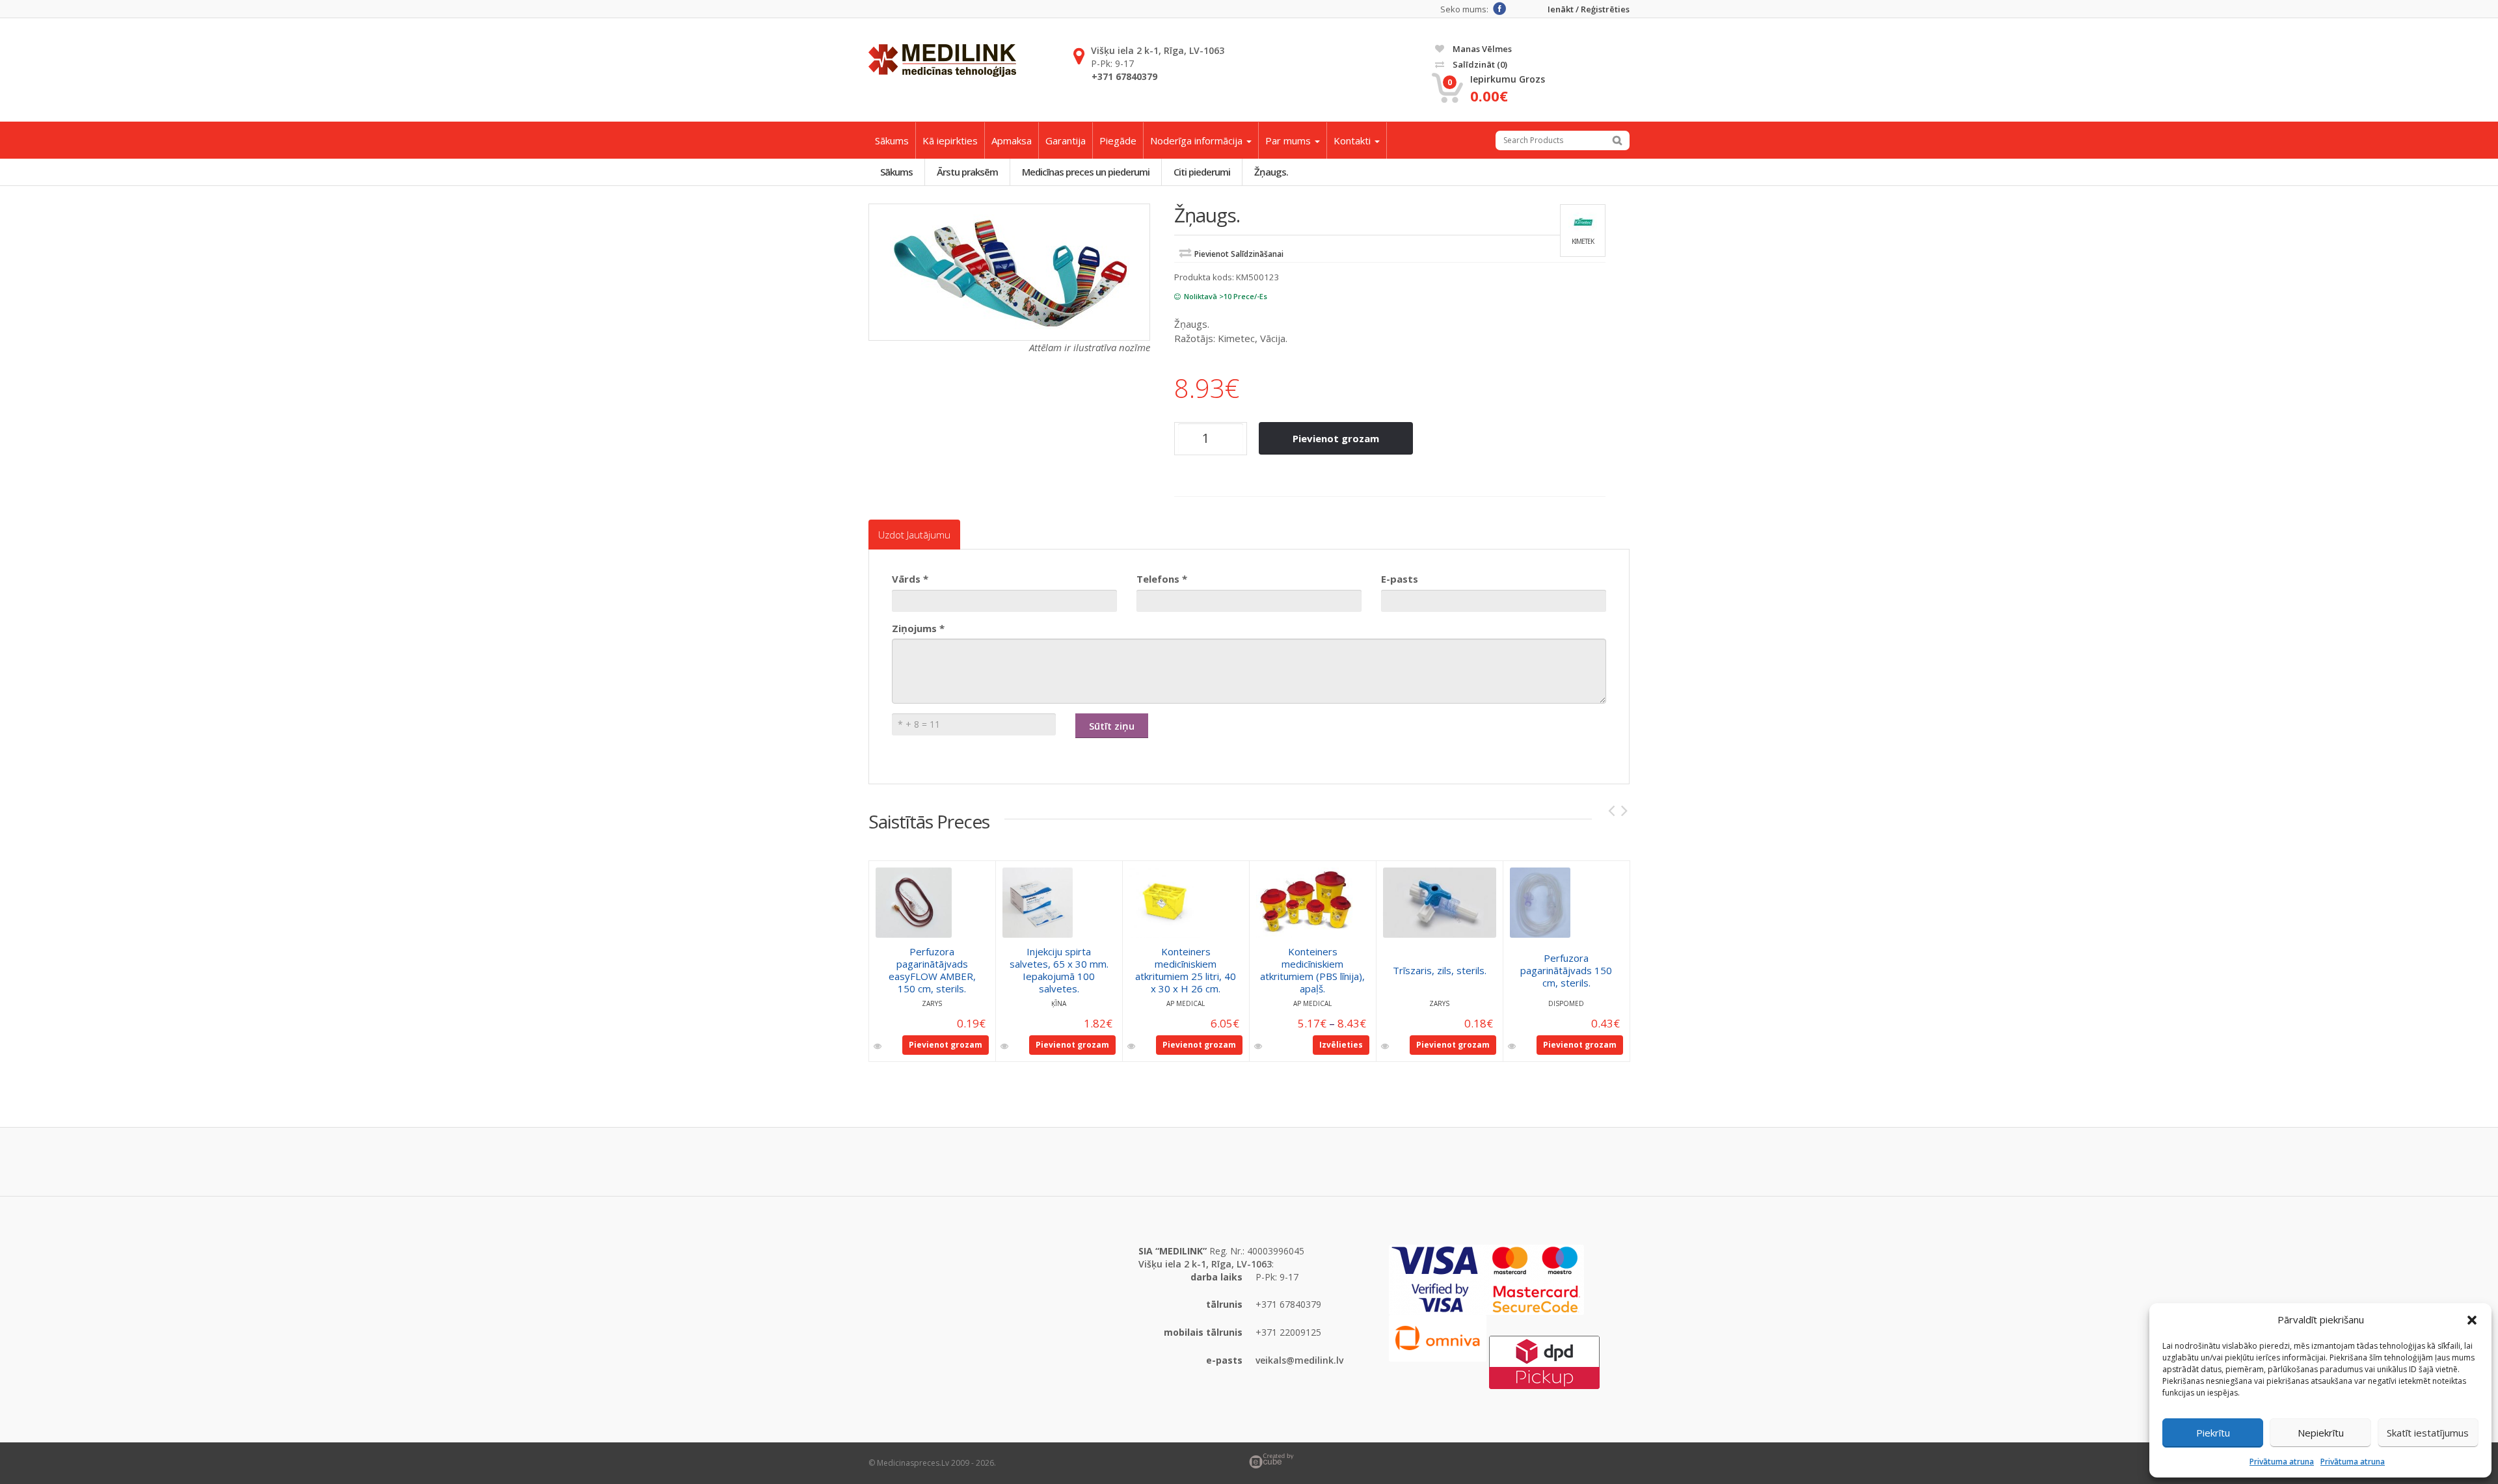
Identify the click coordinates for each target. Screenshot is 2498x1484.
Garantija (1066, 140)
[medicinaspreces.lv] (942, 60)
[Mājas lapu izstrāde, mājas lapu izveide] (1439, 1461)
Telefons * (1162, 579)
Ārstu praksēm (967, 172)
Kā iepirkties (950, 140)
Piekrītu (2213, 1433)
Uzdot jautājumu (914, 535)
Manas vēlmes (1481, 49)
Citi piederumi (1202, 172)
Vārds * (910, 579)
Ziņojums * (918, 628)
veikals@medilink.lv (1299, 1360)
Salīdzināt (1479, 64)
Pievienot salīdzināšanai (1239, 254)
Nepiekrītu (2321, 1433)
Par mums (1289, 140)
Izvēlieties (1341, 1045)
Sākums (892, 140)
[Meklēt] (1617, 140)
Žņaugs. (1271, 172)
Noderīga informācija (1198, 140)
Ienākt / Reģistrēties (1589, 9)
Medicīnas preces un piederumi (1086, 172)
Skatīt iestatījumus (2428, 1433)
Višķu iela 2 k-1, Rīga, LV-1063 (1158, 50)
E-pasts (1400, 579)
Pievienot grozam (1336, 438)
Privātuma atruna (2282, 1462)
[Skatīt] (879, 1046)
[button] (2472, 1320)
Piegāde (1118, 140)
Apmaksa (1012, 140)
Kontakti (1353, 140)
